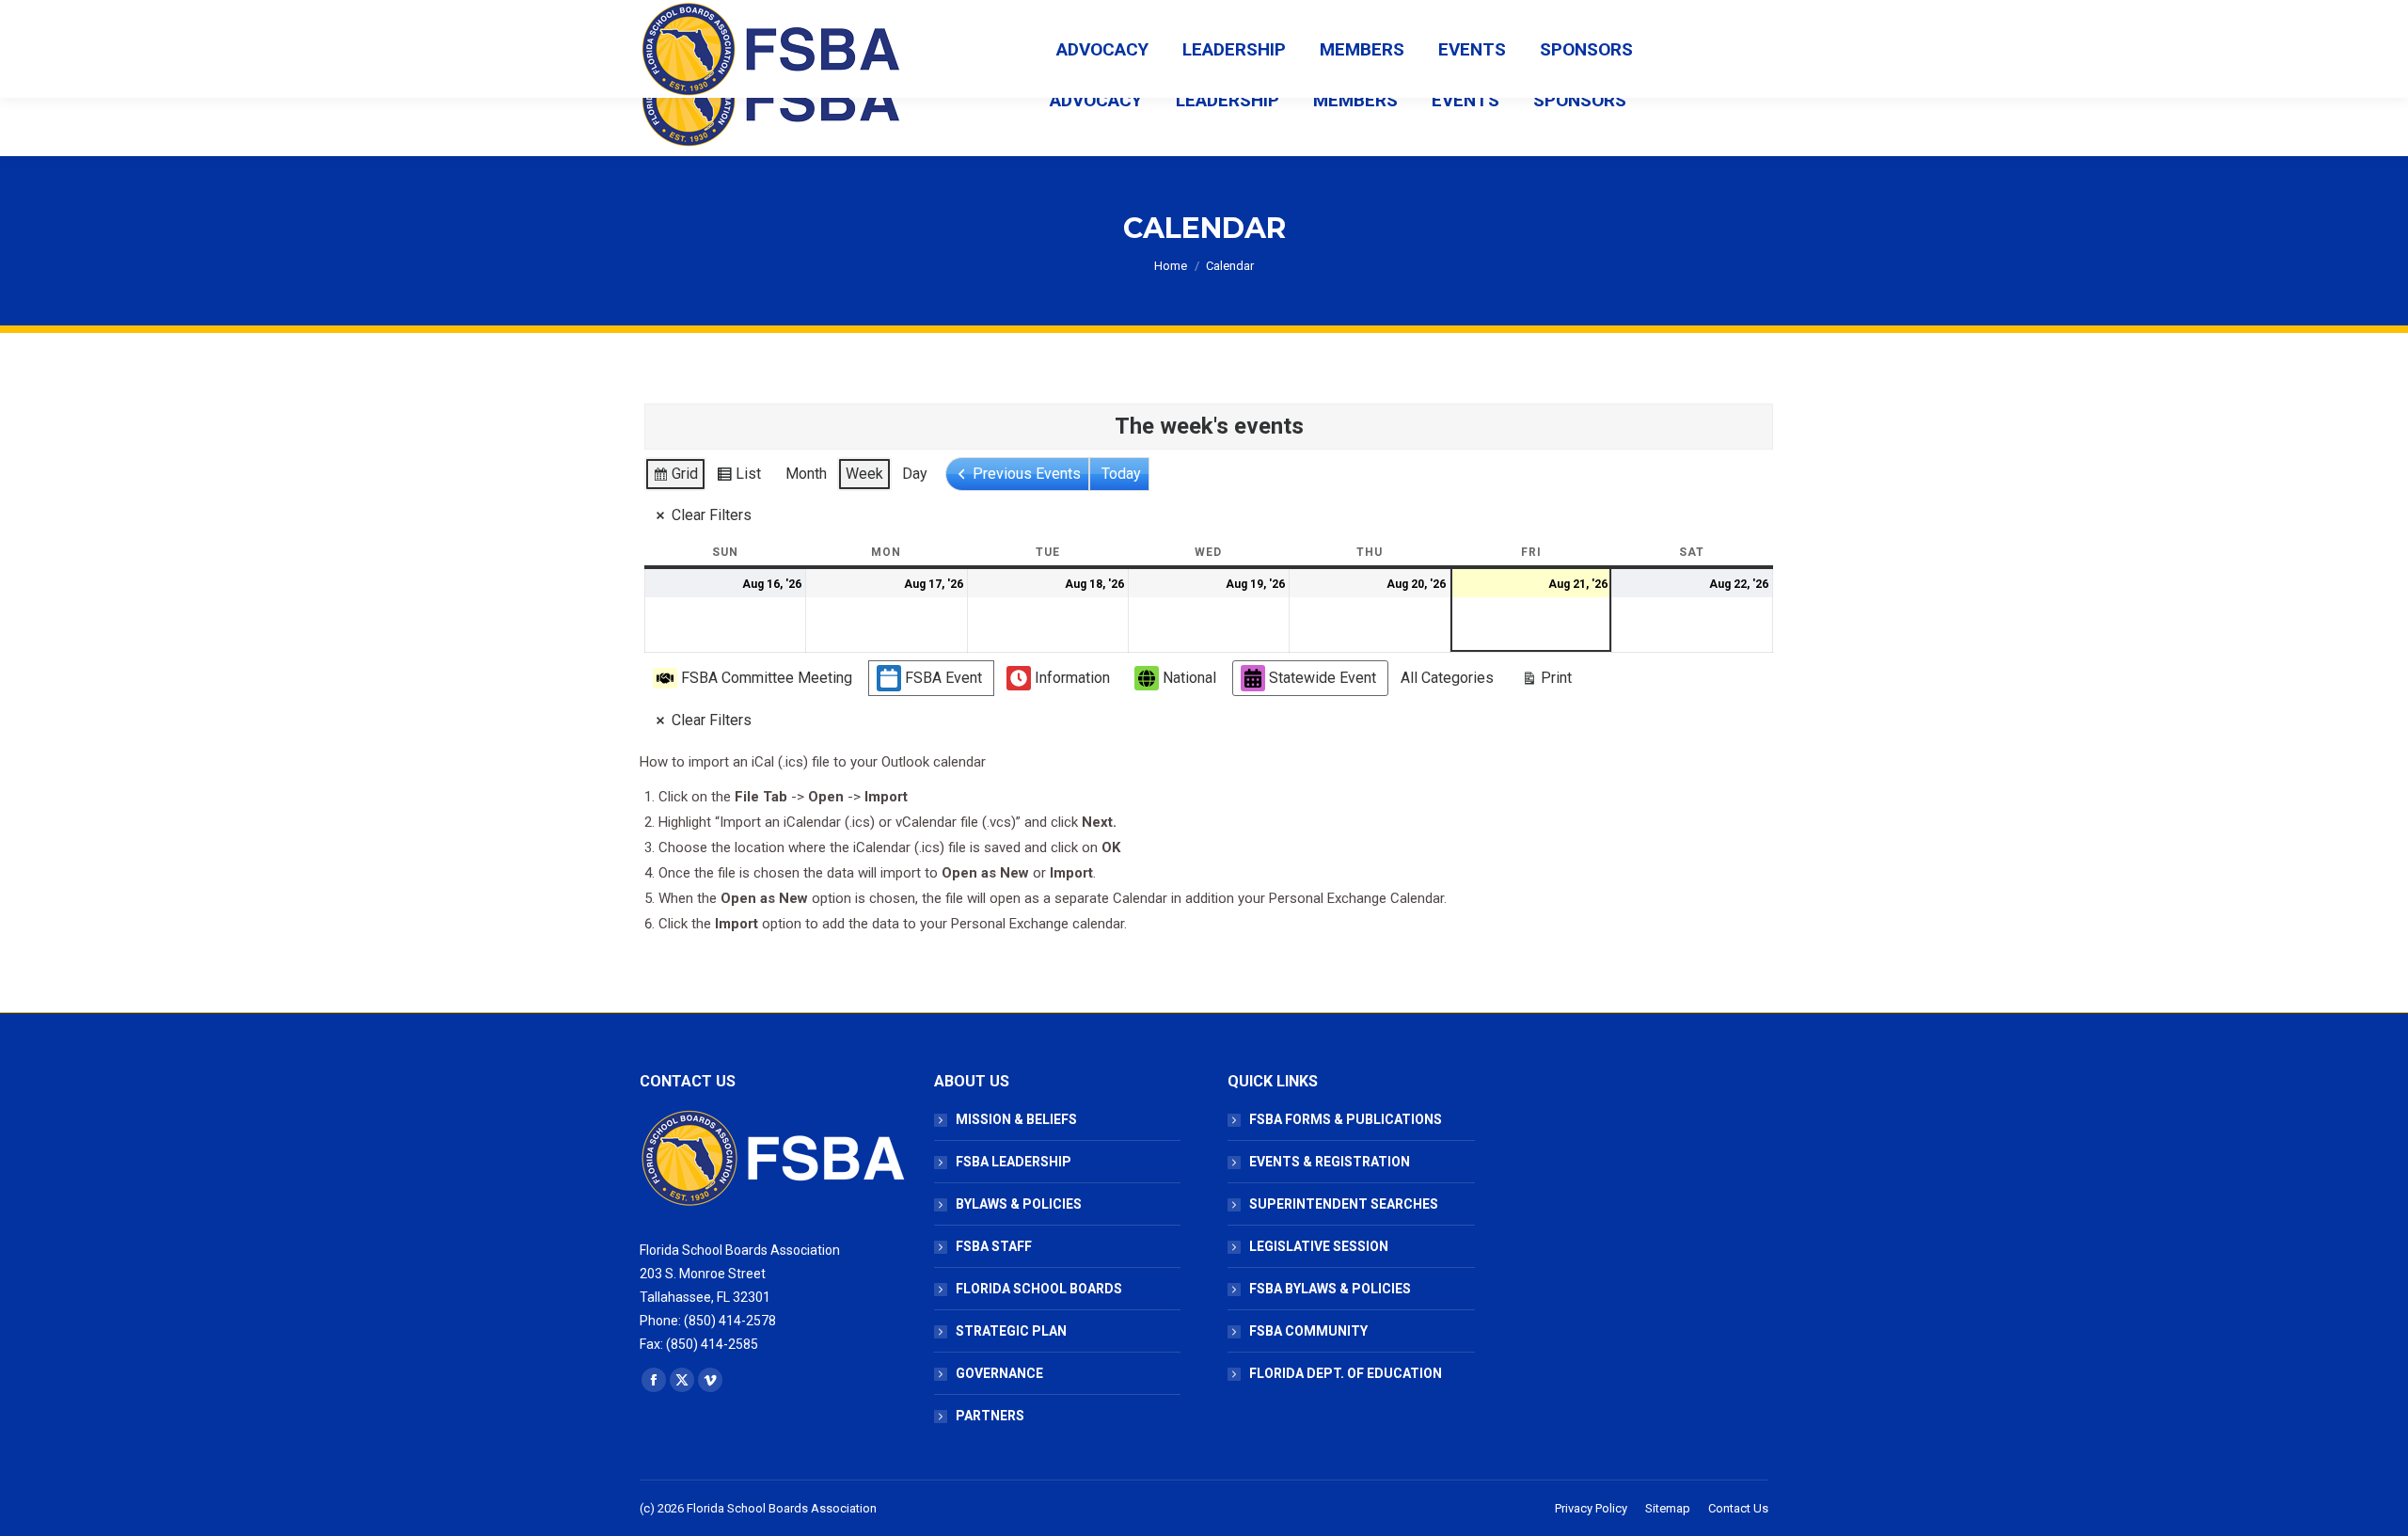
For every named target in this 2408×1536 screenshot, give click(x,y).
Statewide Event (1323, 678)
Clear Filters (712, 515)
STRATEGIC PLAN (1011, 1331)
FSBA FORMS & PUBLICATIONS (1346, 1119)
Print (1546, 682)
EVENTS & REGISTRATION (1330, 1162)
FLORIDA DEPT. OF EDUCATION (1346, 1373)
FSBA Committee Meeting (767, 678)
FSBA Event (943, 678)
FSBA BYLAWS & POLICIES (1330, 1289)
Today (1121, 474)
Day (915, 474)
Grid (675, 478)
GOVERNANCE (999, 1373)
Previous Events (1027, 474)
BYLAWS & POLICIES (1019, 1204)
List (738, 478)
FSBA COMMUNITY (1308, 1331)
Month (806, 474)
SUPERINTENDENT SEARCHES (1344, 1204)
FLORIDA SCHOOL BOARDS (1039, 1289)
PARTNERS (990, 1416)
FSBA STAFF (994, 1246)
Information (1072, 678)
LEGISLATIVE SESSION (1319, 1246)
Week (864, 474)
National (1189, 678)
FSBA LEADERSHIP (1014, 1162)
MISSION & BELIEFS (1016, 1119)
